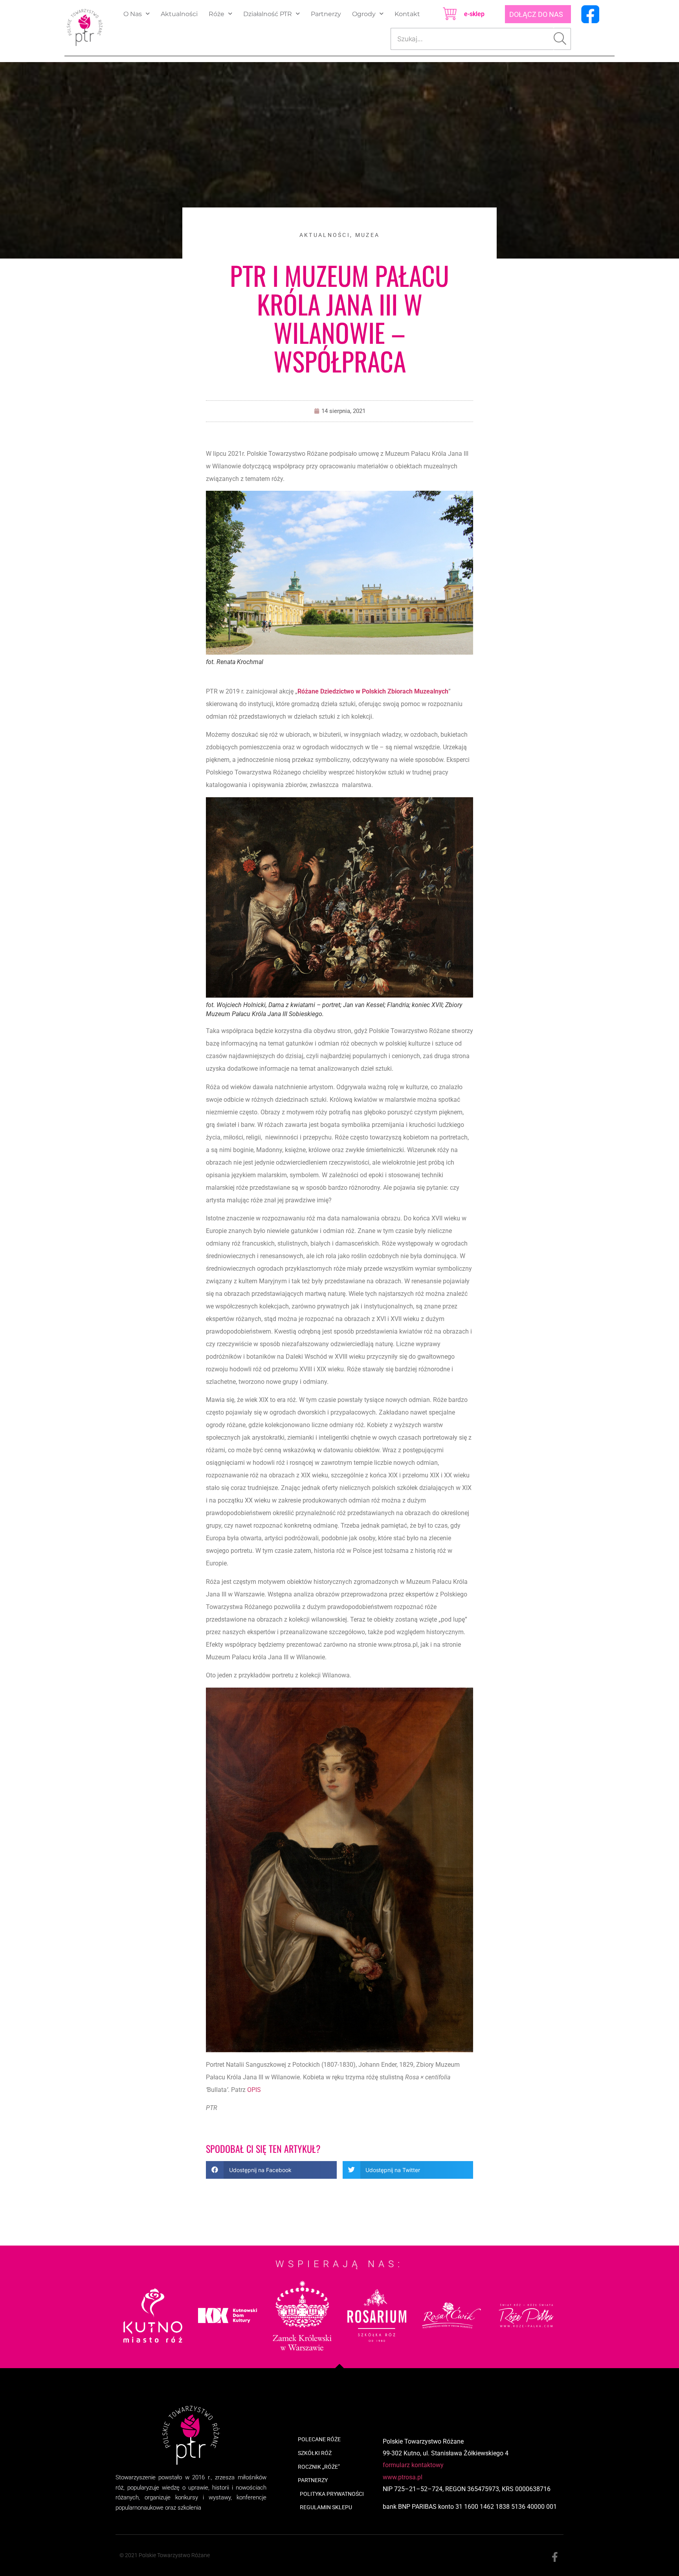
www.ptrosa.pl (403, 2477)
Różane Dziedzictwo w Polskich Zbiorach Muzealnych (373, 691)
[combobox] (472, 39)
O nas (133, 14)
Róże (217, 14)
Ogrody (364, 14)
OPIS (254, 2090)
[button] (271, 2170)
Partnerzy (326, 14)
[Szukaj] (562, 39)
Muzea (368, 235)
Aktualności (179, 14)
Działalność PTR (268, 14)
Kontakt (407, 14)
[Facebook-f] (555, 2557)
